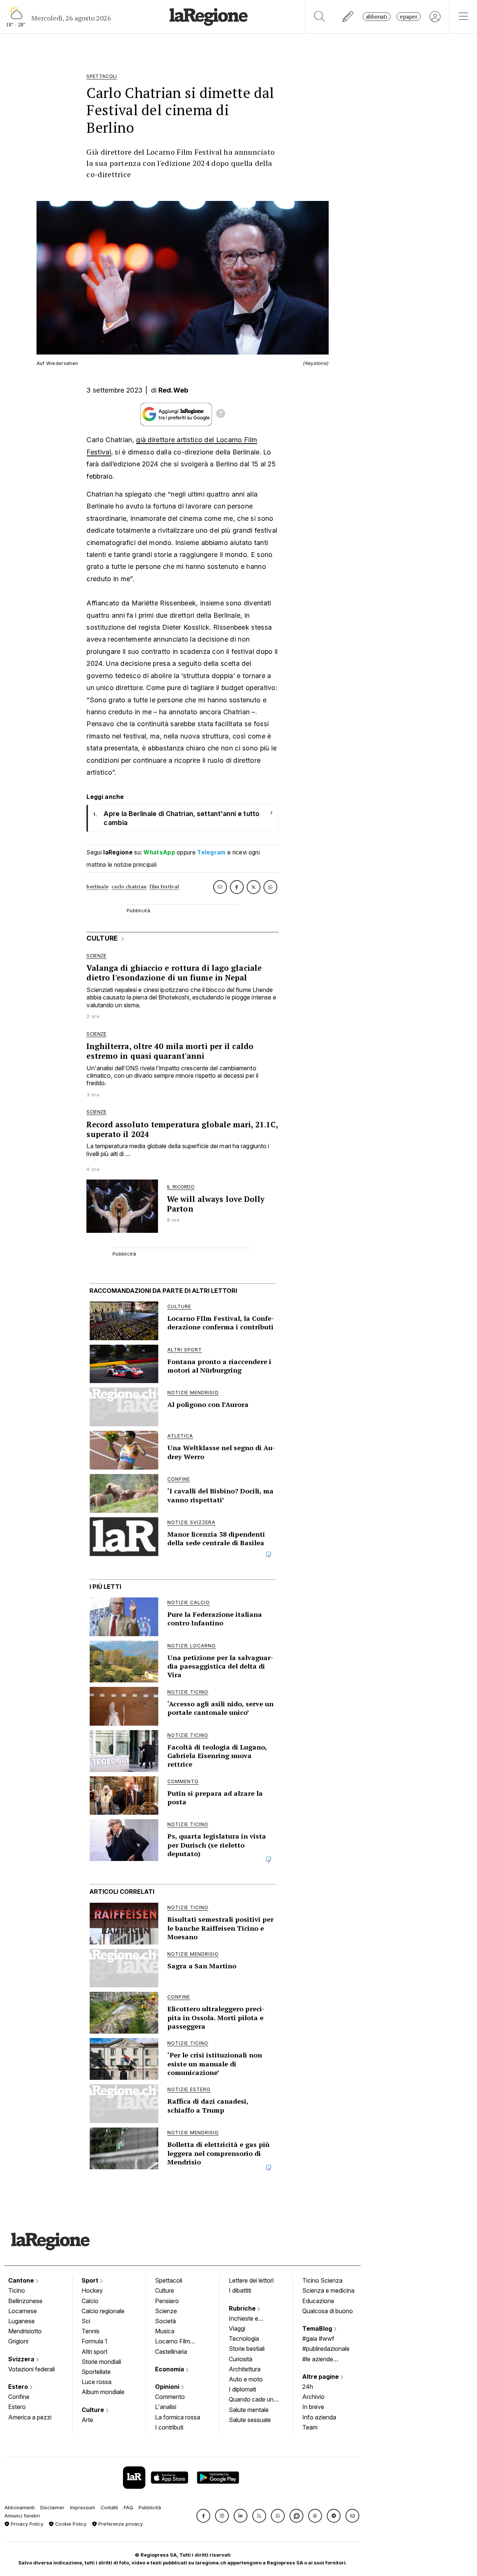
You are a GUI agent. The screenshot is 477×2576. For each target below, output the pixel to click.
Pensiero (167, 2301)
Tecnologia (244, 2339)
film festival (164, 887)
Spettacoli (169, 2280)
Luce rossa (97, 2382)
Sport (91, 2280)
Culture (94, 2410)
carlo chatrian (129, 887)
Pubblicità (150, 2508)
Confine (19, 2397)
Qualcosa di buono (328, 2311)
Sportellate (96, 2372)
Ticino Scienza (322, 2280)
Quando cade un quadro (251, 2400)
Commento (170, 2397)
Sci (86, 2321)
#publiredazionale (326, 2349)
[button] (203, 2516)
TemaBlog (318, 2328)
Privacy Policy (26, 2524)
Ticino (17, 2290)
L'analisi (166, 2407)
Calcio (90, 2301)
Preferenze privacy (120, 2524)
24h (308, 2387)
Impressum (83, 2508)
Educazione (318, 2301)
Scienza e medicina (328, 2290)
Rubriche (243, 2308)
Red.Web (173, 390)
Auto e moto (246, 2379)
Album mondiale (103, 2392)
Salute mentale (249, 2410)
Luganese (21, 2321)
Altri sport (94, 2352)
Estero (19, 2387)
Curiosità (241, 2359)
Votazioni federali (31, 2369)
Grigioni (18, 2341)
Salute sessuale (250, 2420)
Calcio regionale (103, 2311)
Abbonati (377, 17)
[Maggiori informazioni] (221, 415)
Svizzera (22, 2359)
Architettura (245, 2369)
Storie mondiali (101, 2362)
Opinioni (168, 2387)
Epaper (409, 17)
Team (310, 2427)
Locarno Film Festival (173, 2342)
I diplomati (242, 2389)
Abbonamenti (20, 2508)
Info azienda (319, 2417)
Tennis (91, 2331)
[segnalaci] (348, 17)
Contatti (109, 2508)
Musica (165, 2331)
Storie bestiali (247, 2349)
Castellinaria (171, 2352)
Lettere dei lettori (251, 2280)
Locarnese (23, 2311)
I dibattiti (240, 2290)
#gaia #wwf (318, 2339)
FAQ (128, 2508)
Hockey (92, 2290)
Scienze (166, 2311)
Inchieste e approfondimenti (251, 2319)
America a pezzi (30, 2417)
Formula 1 (94, 2341)
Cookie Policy (70, 2524)
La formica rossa (178, 2417)
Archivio (313, 2397)
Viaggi (237, 2328)
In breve (313, 2407)
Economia (170, 2369)
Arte (87, 2420)
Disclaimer (52, 2508)
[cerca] (320, 17)
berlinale (97, 887)
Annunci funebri (22, 2516)
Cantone (22, 2280)
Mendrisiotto (25, 2331)
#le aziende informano (318, 2360)
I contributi (169, 2427)
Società (165, 2321)
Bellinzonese (25, 2301)
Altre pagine (321, 2377)
